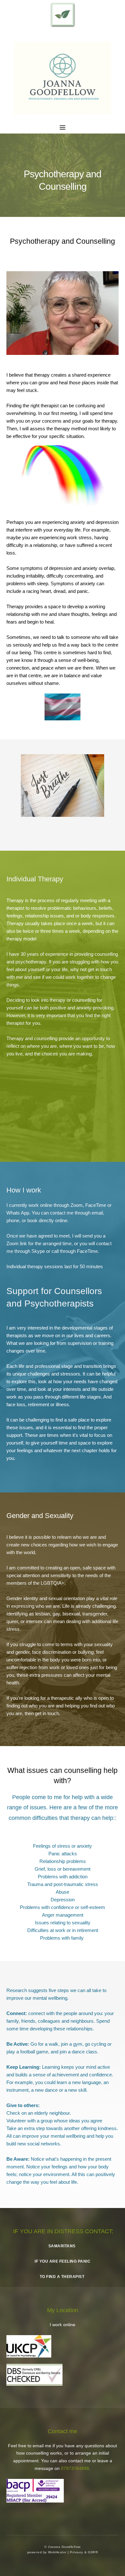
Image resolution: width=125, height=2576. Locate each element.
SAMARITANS (62, 2246)
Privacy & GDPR (84, 2552)
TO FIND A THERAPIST (63, 2277)
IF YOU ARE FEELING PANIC (63, 2261)
